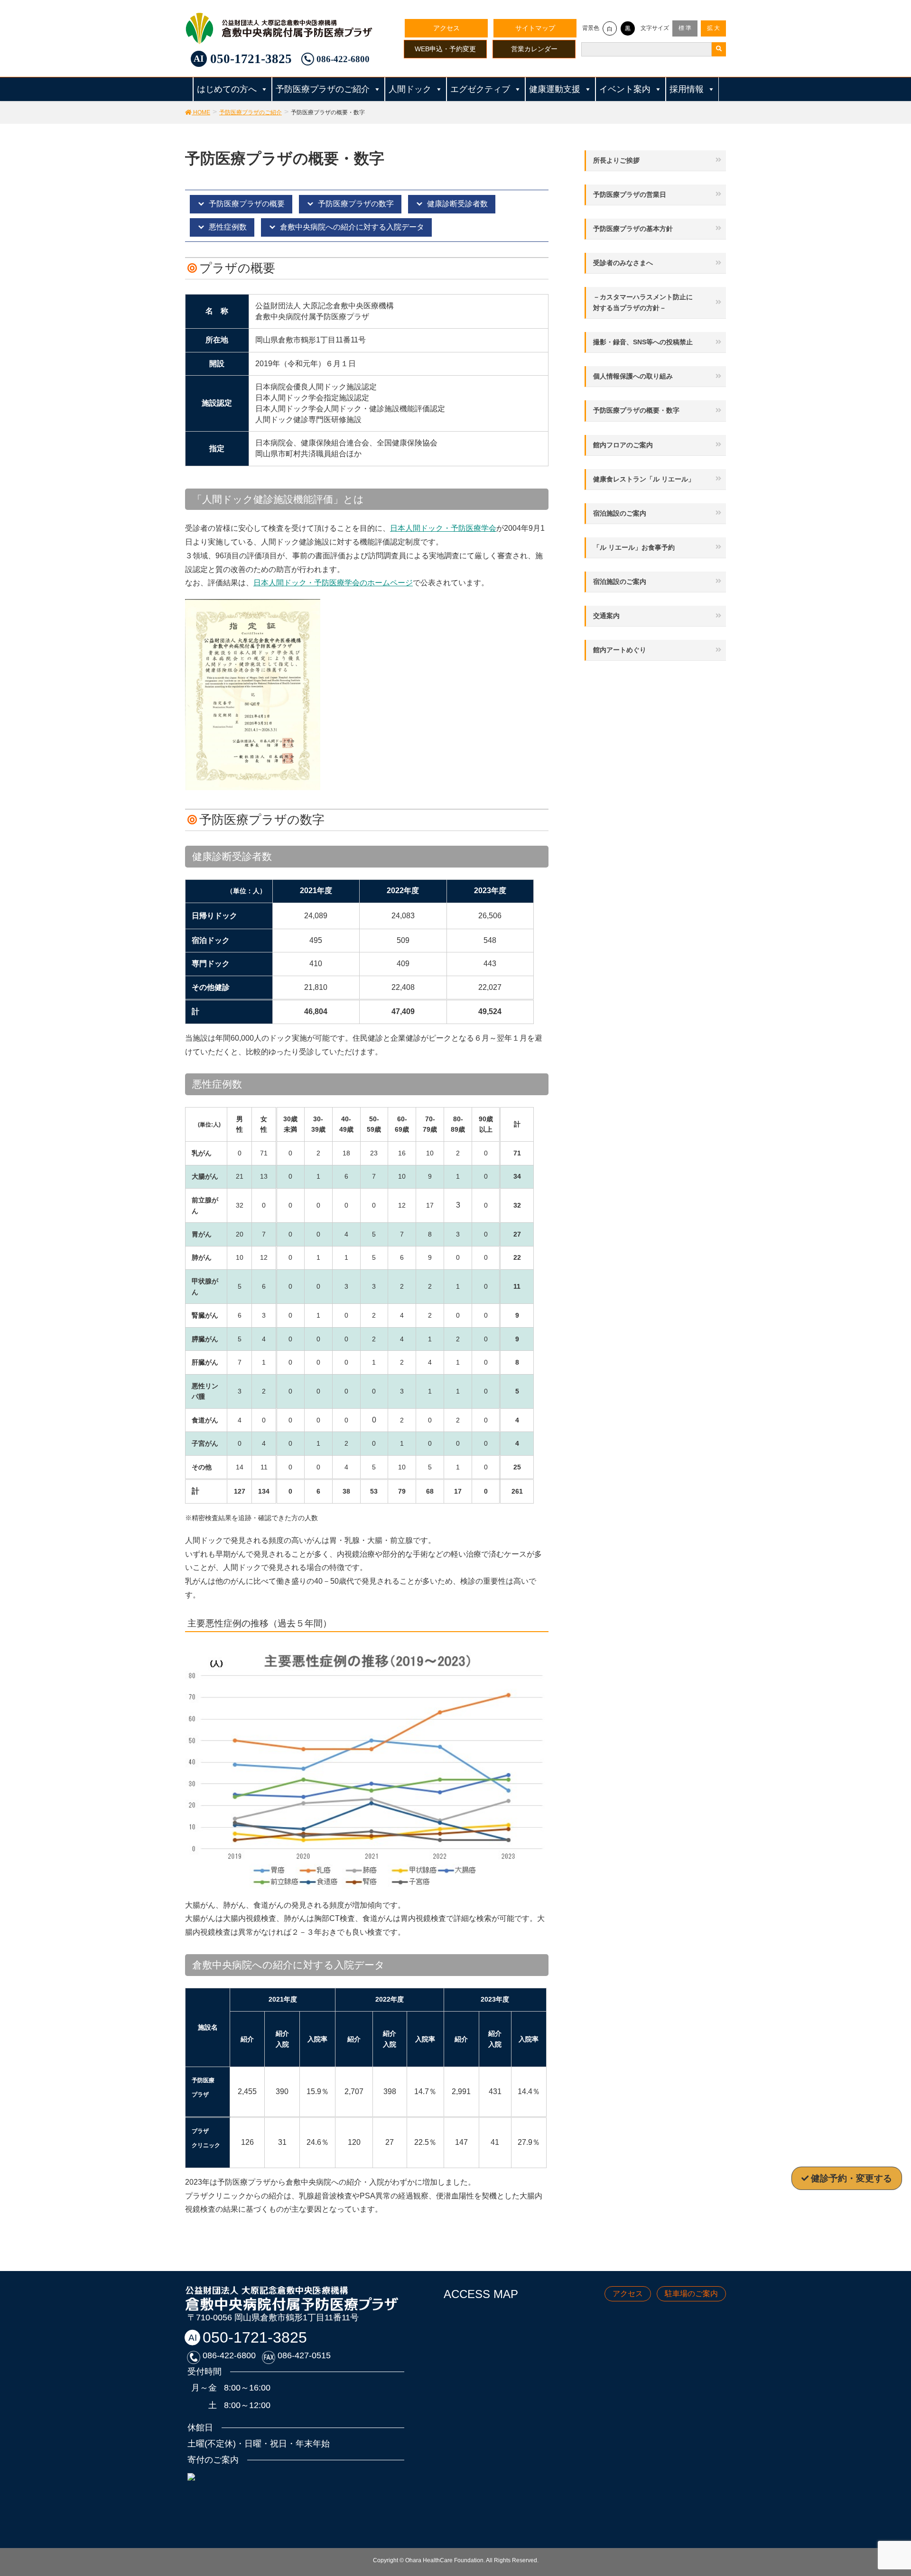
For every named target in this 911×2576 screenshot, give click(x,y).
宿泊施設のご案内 (620, 513)
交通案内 (606, 616)
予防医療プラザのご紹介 (323, 89)
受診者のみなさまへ (623, 263)
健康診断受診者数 (457, 204)
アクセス (446, 28)
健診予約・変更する (851, 2178)
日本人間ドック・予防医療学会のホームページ (333, 583)
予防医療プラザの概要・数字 (636, 410)
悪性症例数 (228, 227)
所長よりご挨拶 (616, 160)
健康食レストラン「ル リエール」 (644, 479)
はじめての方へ (227, 89)
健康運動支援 (555, 89)
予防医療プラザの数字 (356, 204)
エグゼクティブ (480, 89)
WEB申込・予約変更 (445, 49)
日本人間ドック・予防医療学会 (443, 528)
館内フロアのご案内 (623, 445)
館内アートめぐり (620, 650)
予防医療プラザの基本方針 (633, 229)
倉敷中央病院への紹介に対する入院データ (352, 227)
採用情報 (687, 89)
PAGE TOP (893, 2486)
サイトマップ (535, 28)
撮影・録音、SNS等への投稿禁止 (643, 342)
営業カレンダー (534, 49)
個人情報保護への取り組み (633, 376)
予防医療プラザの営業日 (630, 194)
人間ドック (410, 89)
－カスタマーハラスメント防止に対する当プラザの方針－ (643, 302)
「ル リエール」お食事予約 (634, 547)
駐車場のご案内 (691, 2294)
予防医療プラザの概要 (247, 204)
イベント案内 (625, 89)
